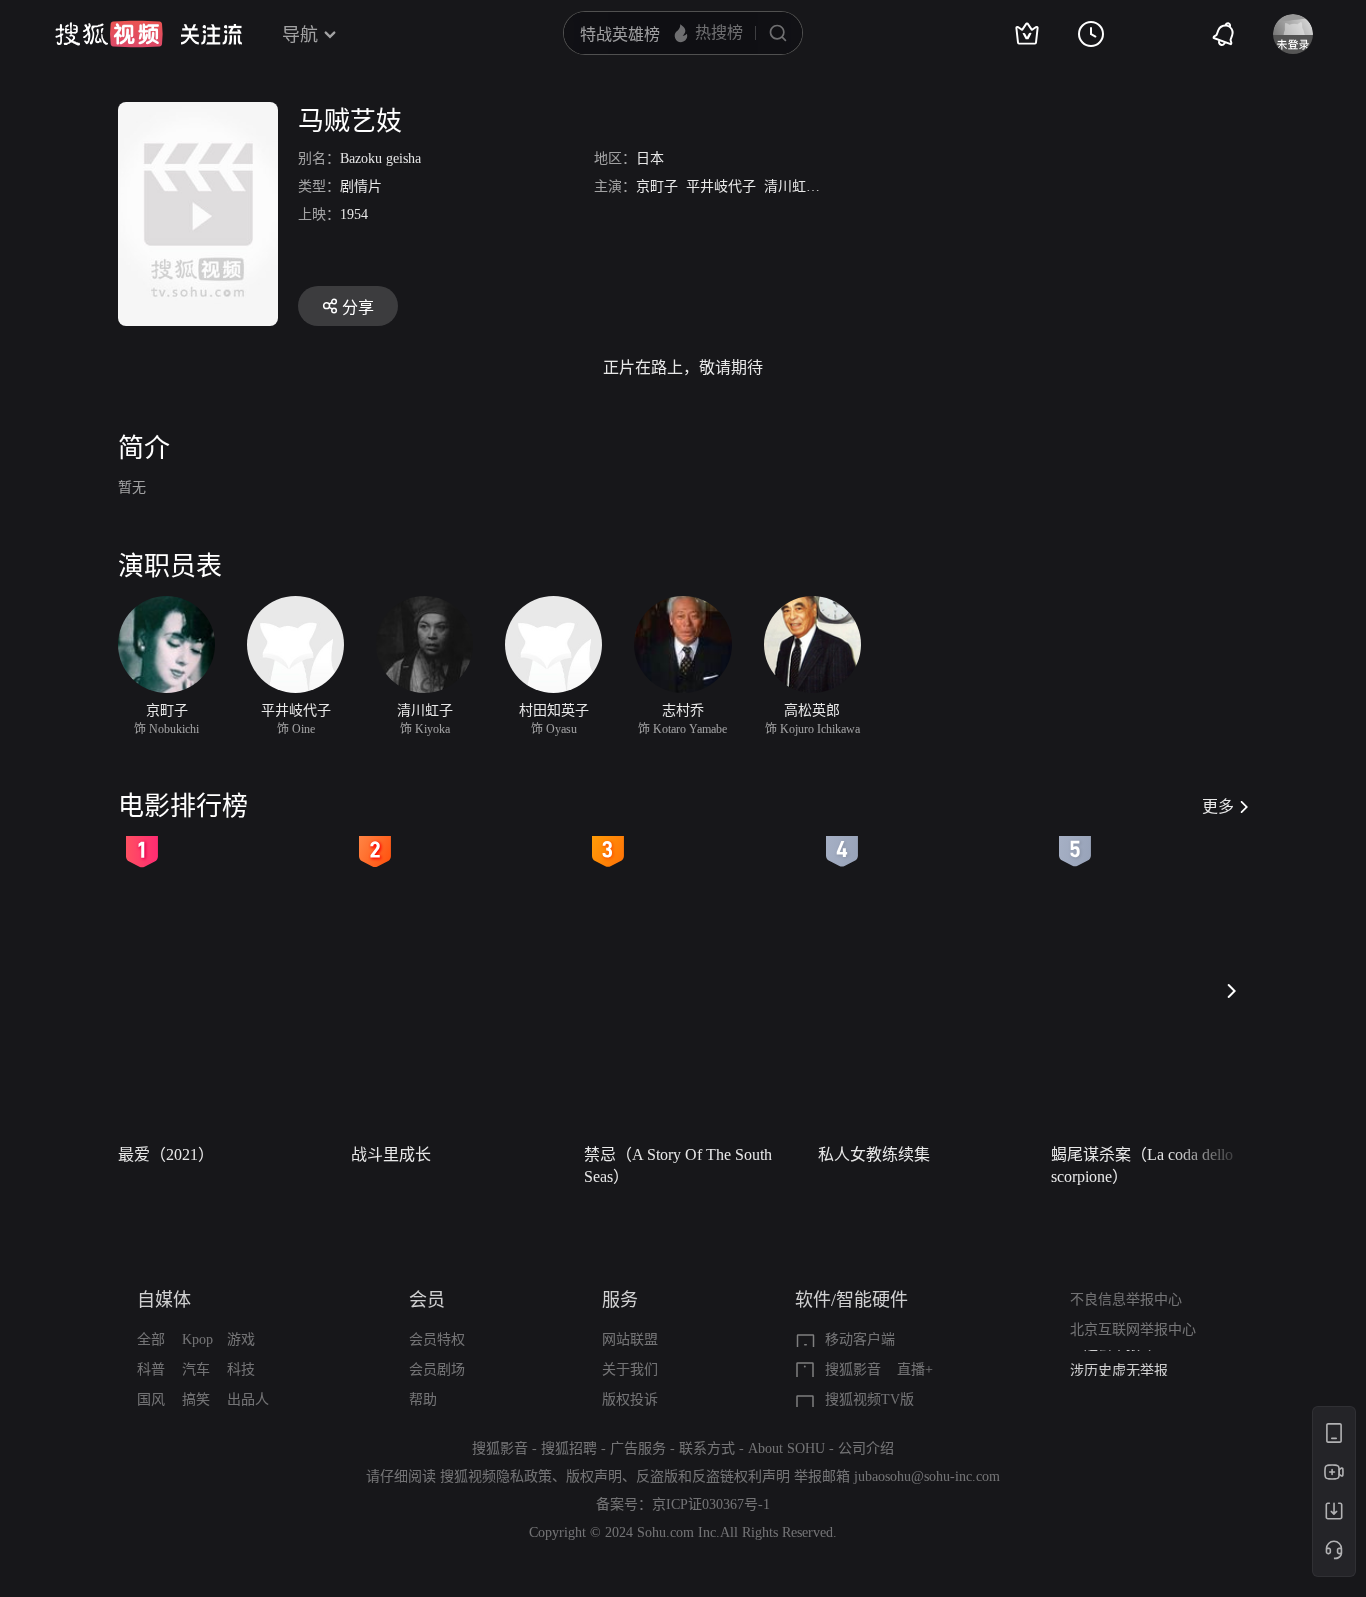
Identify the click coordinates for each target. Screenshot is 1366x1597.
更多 (1218, 806)
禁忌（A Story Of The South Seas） (678, 1165)
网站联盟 (630, 1339)
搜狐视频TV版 (869, 1399)
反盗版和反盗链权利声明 (713, 1476)
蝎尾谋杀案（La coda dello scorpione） (1142, 1165)
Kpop (197, 1339)
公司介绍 (866, 1448)
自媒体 (164, 1300)
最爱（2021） (166, 1154)
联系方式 (707, 1448)
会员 (427, 1300)
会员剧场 (437, 1369)
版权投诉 (630, 1399)
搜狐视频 (109, 34)
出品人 (248, 1399)
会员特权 (437, 1339)
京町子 (657, 186)
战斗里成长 (391, 1154)
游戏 (241, 1339)
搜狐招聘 (569, 1448)
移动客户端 (860, 1339)
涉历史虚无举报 (1119, 1364)
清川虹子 (792, 186)
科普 (151, 1369)
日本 (650, 158)
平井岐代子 (721, 186)
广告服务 (638, 1448)
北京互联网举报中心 (1133, 1329)
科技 (241, 1369)
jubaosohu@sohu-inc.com (927, 1476)
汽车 (196, 1369)
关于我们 (630, 1369)
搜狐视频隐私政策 (496, 1476)
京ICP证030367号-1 (711, 1504)
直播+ (915, 1369)
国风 (151, 1399)
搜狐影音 (853, 1369)
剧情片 (361, 186)
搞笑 (196, 1399)
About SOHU (786, 1448)
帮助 (423, 1399)
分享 (358, 307)
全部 (151, 1339)
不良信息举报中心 (1126, 1299)
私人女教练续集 (874, 1154)
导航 (300, 35)
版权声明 (594, 1476)
